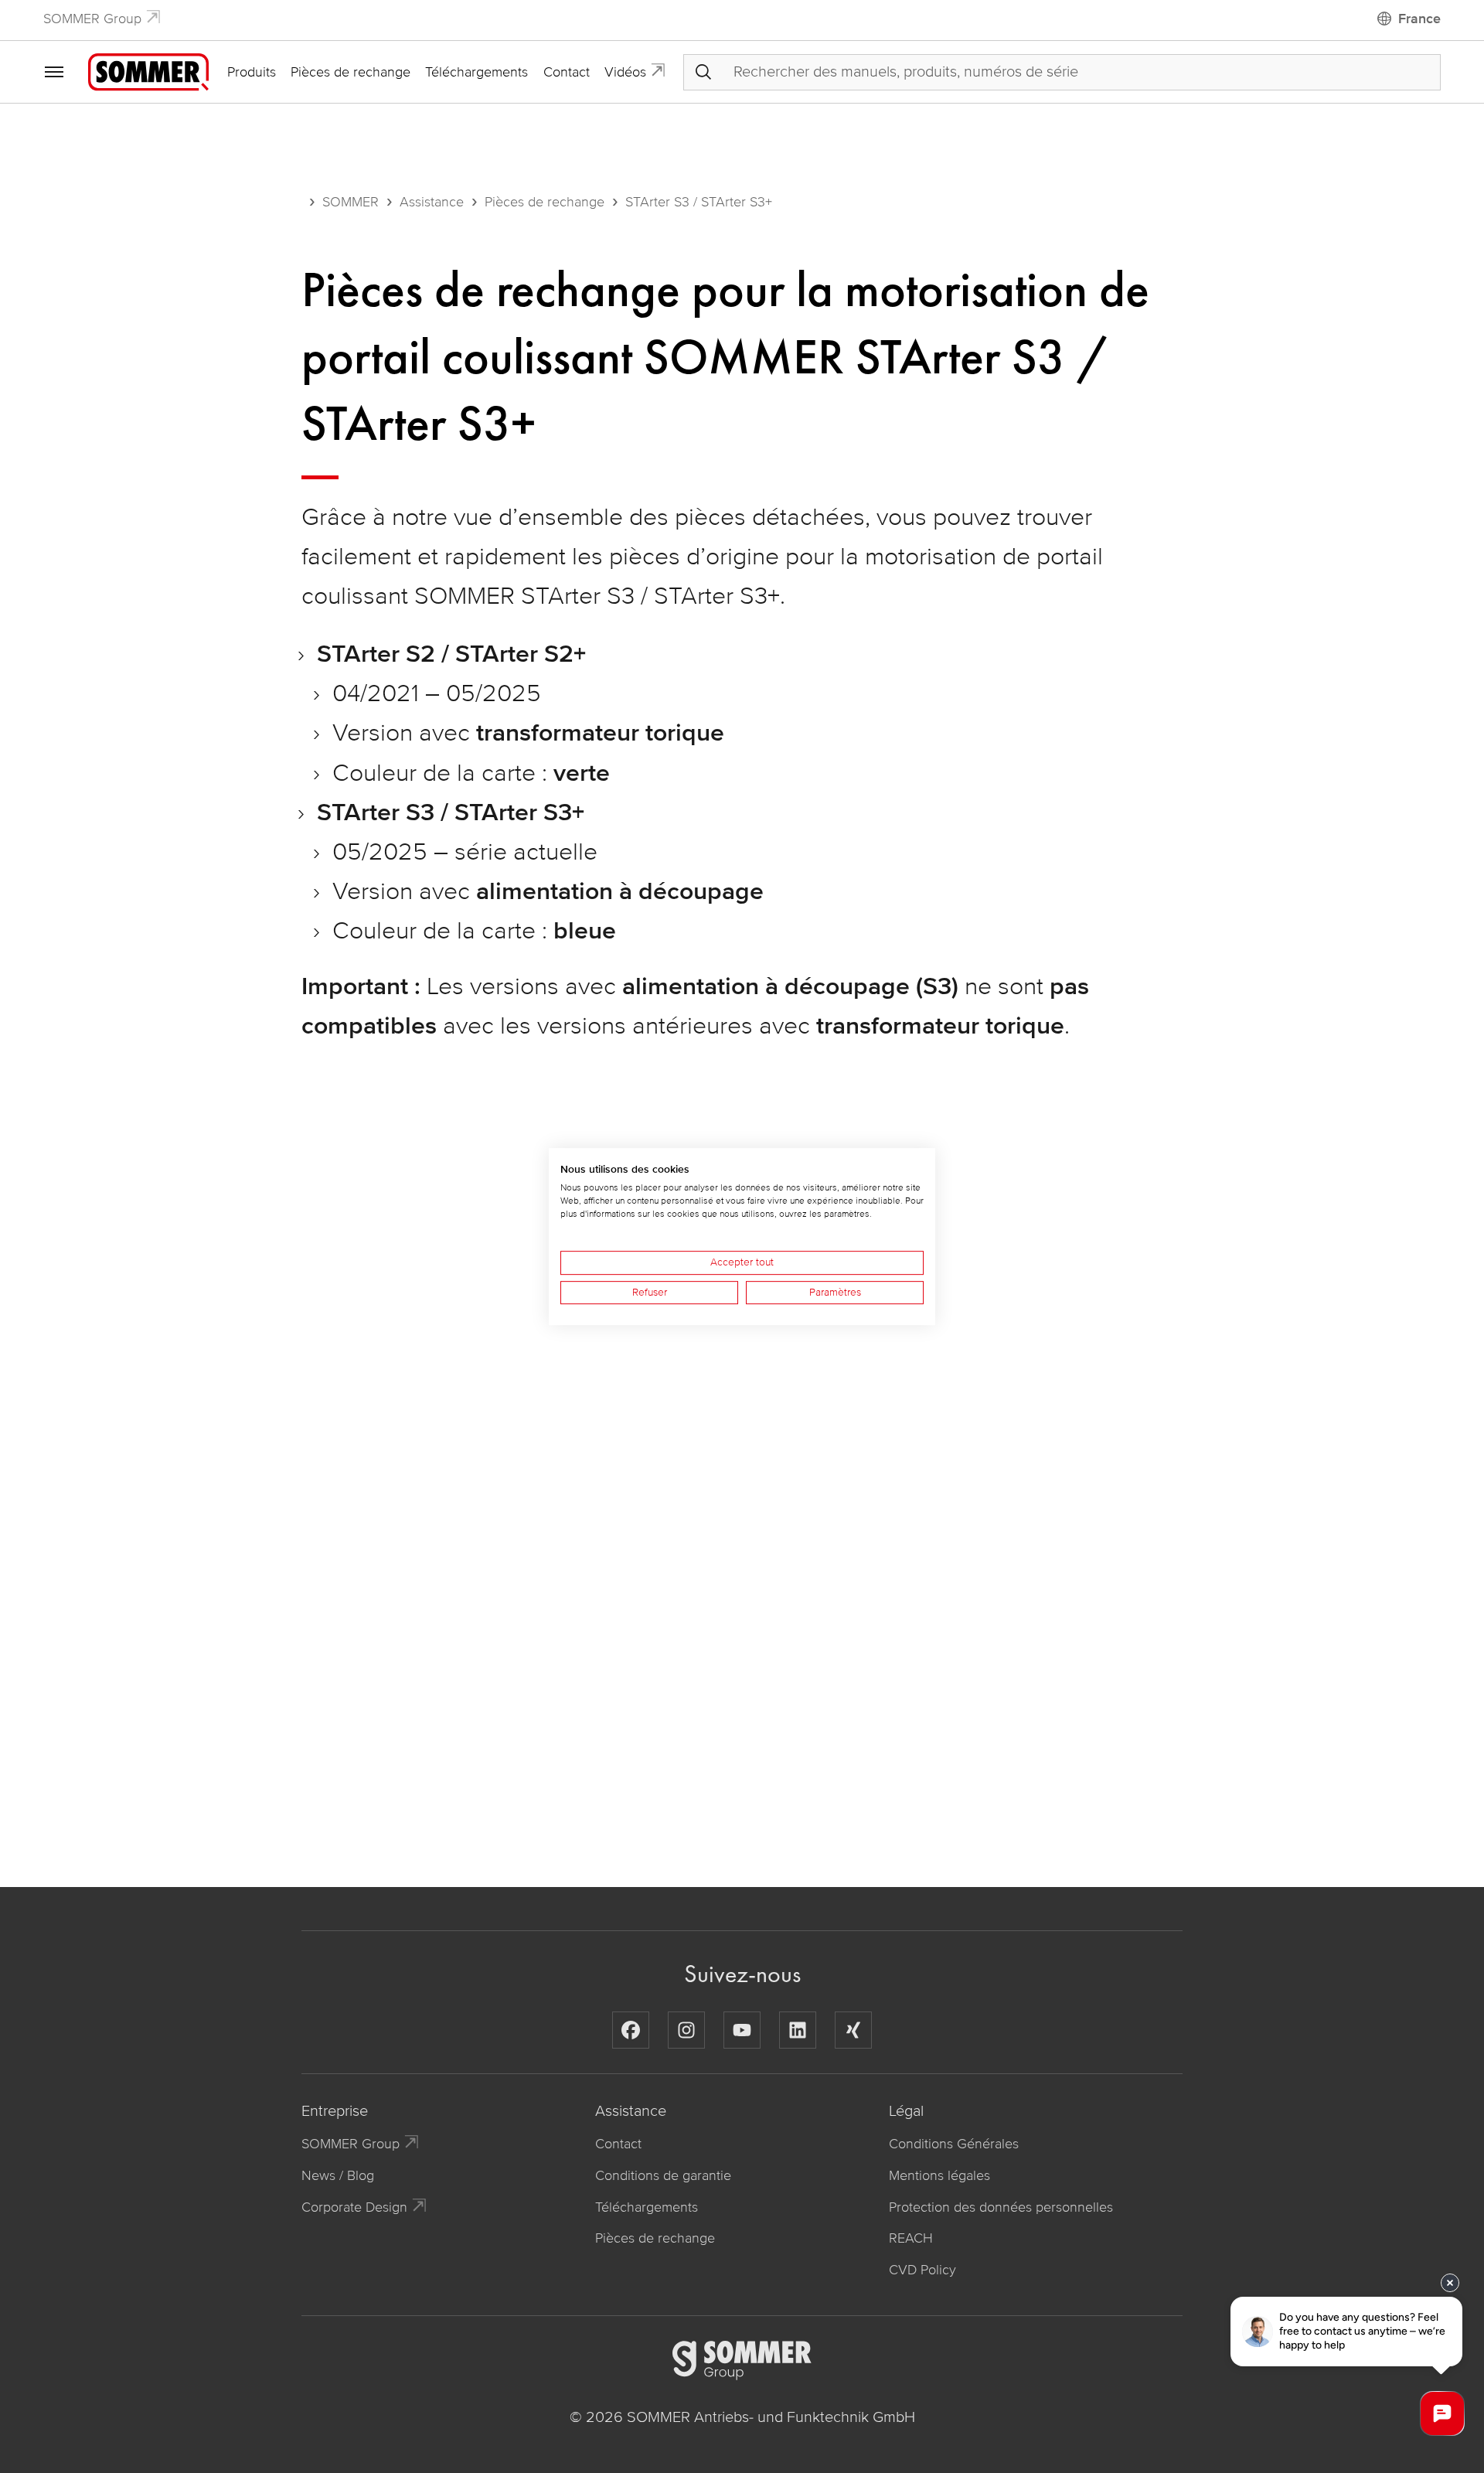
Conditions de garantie (663, 2175)
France (1419, 19)
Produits (252, 72)
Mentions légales (939, 2175)
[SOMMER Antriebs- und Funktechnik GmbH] (148, 71)
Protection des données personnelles (1001, 2207)
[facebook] (631, 2030)
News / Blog (338, 2175)
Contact (567, 72)
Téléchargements (477, 72)
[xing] (853, 2030)
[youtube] (742, 2030)
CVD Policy (922, 2270)
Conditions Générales (954, 2144)
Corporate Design (354, 2207)
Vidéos (625, 72)
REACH (911, 2238)
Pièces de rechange (351, 72)
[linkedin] (798, 2030)
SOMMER (351, 202)
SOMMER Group (92, 19)
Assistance (432, 202)
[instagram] (686, 2030)
